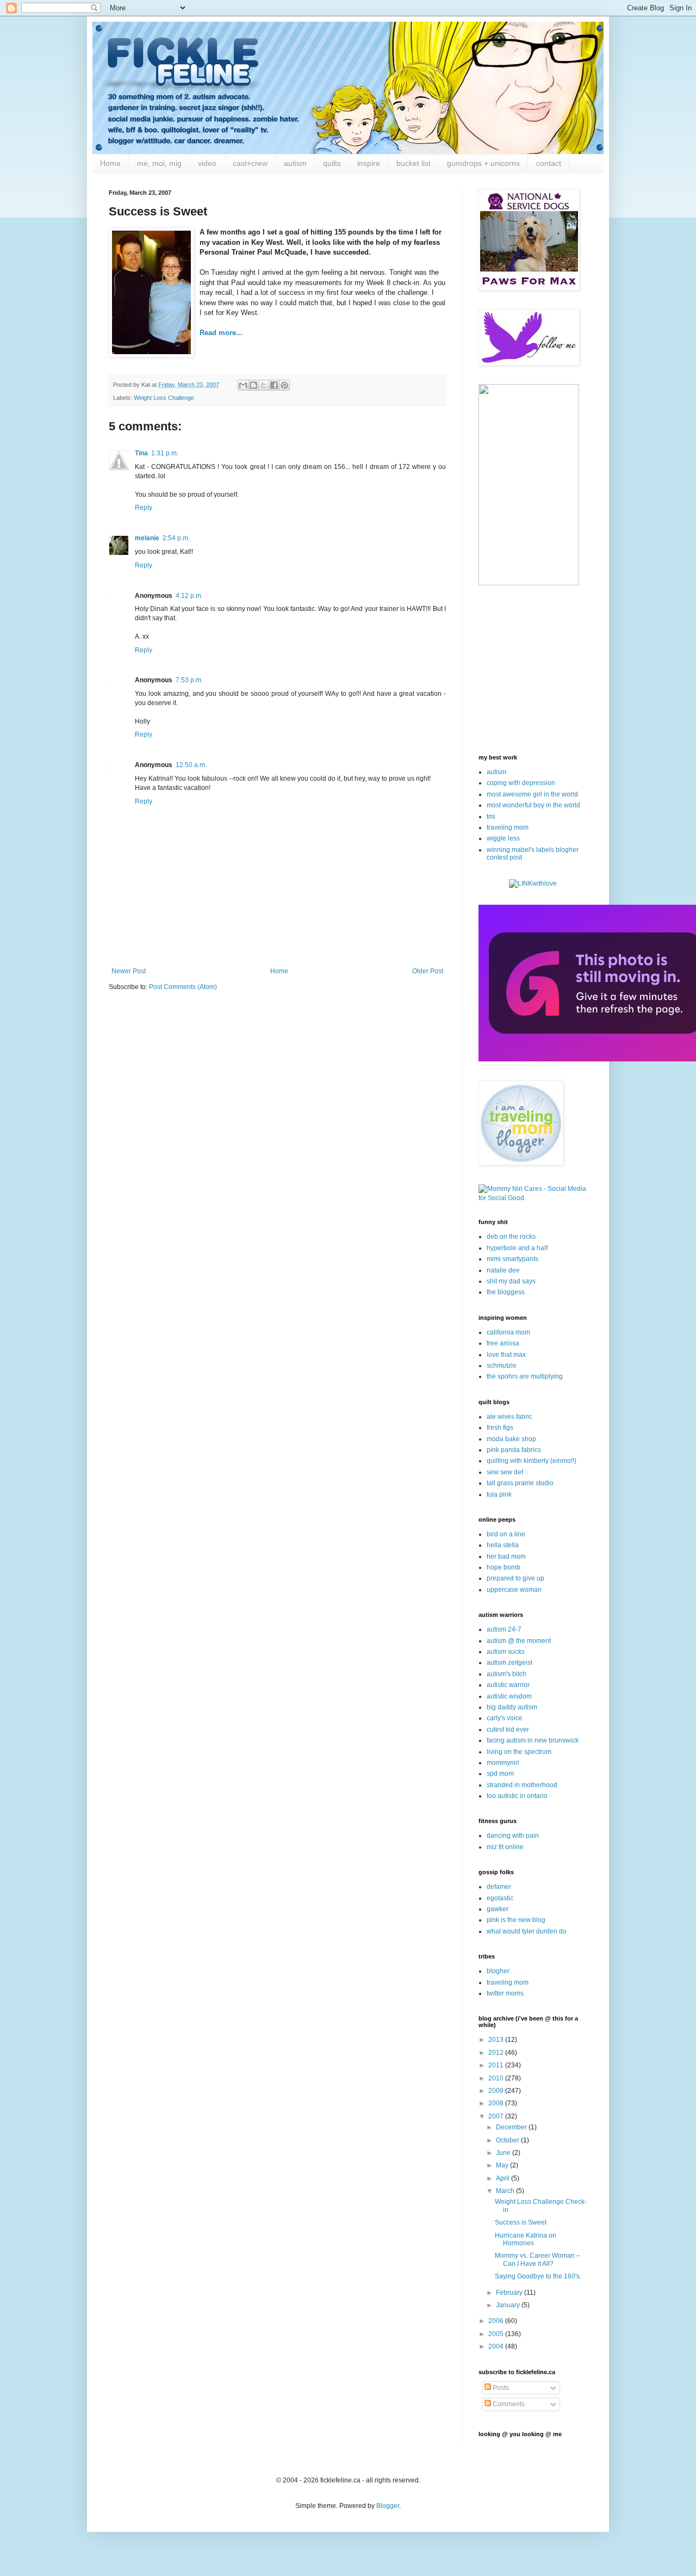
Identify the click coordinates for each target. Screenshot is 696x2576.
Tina (141, 453)
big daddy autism (512, 1707)
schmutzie (502, 1366)
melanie (147, 538)
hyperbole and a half (517, 1248)
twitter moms (505, 1993)
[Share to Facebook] (274, 385)
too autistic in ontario (517, 1796)
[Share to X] (264, 385)
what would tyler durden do (527, 1931)
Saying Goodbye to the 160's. (538, 2276)
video (207, 163)
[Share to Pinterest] (284, 385)
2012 (497, 2053)
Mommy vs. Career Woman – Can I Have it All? (537, 2259)
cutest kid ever (508, 1729)
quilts (332, 163)
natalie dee (503, 1270)
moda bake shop (511, 1439)
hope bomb (504, 1567)
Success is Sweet (521, 2222)
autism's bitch (507, 1674)
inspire (369, 163)
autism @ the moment (519, 1641)
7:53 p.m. (189, 680)
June (504, 2153)
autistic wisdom (509, 1696)
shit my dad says (511, 1281)
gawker (498, 1909)
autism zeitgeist (509, 1663)
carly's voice (505, 1718)
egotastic (500, 1898)
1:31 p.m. (165, 453)
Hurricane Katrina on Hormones (526, 2239)
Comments (508, 2404)
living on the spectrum (519, 1752)
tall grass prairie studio (520, 1483)
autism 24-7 (504, 1629)
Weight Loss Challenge (164, 398)
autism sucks (506, 1652)
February (510, 2293)
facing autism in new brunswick (533, 1740)
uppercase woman (514, 1590)
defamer (499, 1887)
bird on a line (506, 1534)
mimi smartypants (512, 1259)
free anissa (503, 1343)
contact (549, 163)
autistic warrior (508, 1685)
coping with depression (521, 783)
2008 (497, 2103)
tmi (491, 817)
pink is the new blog (516, 1920)
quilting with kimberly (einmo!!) (532, 1461)
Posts (500, 2388)
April (504, 2178)
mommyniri (503, 1763)
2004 (497, 2346)
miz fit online (505, 1847)
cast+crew (250, 163)
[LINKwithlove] (533, 884)
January (509, 2305)
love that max (506, 1355)
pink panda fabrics (514, 1450)
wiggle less (503, 838)
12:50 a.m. (191, 765)
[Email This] (243, 385)
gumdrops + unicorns (483, 163)
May (503, 2165)
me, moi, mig (159, 163)
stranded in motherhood (522, 1785)
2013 (497, 2040)
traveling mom (508, 827)
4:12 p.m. (189, 596)
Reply (144, 508)
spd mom (500, 1774)
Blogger (388, 2506)
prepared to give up (515, 1578)
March (506, 2191)
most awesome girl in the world (532, 794)
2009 (497, 2091)
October (508, 2140)
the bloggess (506, 1292)
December (512, 2127)
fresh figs (500, 1428)
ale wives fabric (509, 1417)
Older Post (428, 971)
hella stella (503, 1545)
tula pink (499, 1494)
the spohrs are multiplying (525, 1376)
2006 (497, 2321)
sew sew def (505, 1472)
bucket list (414, 163)
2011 (497, 2065)
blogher (498, 1971)
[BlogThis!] (253, 385)
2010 (497, 2078)
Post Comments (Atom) (183, 987)
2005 (497, 2334)
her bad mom (506, 1556)
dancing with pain (513, 1836)
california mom (508, 1332)
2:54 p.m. (176, 538)
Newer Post (129, 971)
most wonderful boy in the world (533, 805)
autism (295, 163)
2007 (497, 2116)
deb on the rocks (511, 1237)
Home (110, 163)
